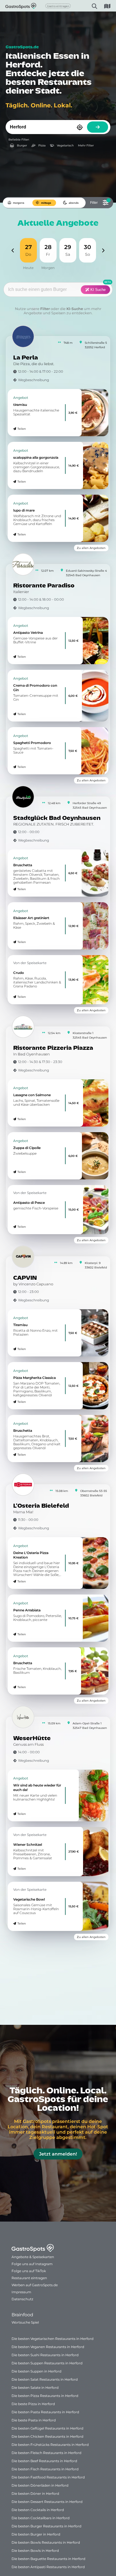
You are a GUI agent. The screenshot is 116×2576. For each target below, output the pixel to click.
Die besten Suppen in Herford (36, 2371)
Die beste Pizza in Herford (33, 2404)
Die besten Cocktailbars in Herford (41, 2518)
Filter (45, 309)
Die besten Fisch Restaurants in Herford (45, 2469)
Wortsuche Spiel (25, 2322)
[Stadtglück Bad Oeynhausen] (23, 797)
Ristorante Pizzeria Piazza (53, 1048)
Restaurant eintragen (29, 2278)
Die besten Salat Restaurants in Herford (45, 2379)
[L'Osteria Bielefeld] (23, 1485)
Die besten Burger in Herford (36, 2534)
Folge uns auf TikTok (29, 2271)
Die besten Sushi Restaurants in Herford (45, 2355)
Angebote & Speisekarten (33, 2257)
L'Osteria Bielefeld (41, 1506)
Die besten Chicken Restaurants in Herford (47, 2436)
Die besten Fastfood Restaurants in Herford (48, 2477)
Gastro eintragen (58, 6)
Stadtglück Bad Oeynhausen (57, 818)
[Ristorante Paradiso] (23, 564)
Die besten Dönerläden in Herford (40, 2485)
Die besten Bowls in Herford (35, 2551)
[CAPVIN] (23, 1257)
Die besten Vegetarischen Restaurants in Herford (53, 2339)
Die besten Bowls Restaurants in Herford (46, 2542)
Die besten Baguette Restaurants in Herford (48, 2559)
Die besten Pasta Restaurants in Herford (45, 2412)
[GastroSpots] (13, 6)
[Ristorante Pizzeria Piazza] (23, 1027)
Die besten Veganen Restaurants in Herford (48, 2347)
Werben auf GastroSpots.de (35, 2285)
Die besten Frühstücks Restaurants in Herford (50, 2445)
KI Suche (97, 290)
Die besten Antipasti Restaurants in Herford (48, 2567)
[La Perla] (23, 336)
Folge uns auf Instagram (32, 2264)
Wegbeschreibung (34, 380)
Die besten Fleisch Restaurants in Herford (46, 2453)
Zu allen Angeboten (91, 548)
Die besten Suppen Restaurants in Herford (47, 2363)
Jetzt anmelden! (58, 2154)
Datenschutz (22, 2299)
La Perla (26, 358)
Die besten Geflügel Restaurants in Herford (47, 2428)
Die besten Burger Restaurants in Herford (46, 2526)
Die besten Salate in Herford (35, 2388)
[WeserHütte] (23, 1717)
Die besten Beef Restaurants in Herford (44, 2461)
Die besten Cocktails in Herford (38, 2510)
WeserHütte (32, 1739)
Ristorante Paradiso (44, 586)
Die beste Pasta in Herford (34, 2420)
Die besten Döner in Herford (35, 2494)
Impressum (21, 2292)
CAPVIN (25, 1278)
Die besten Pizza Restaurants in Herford (45, 2396)
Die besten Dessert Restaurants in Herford (47, 2502)
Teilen (22, 429)
